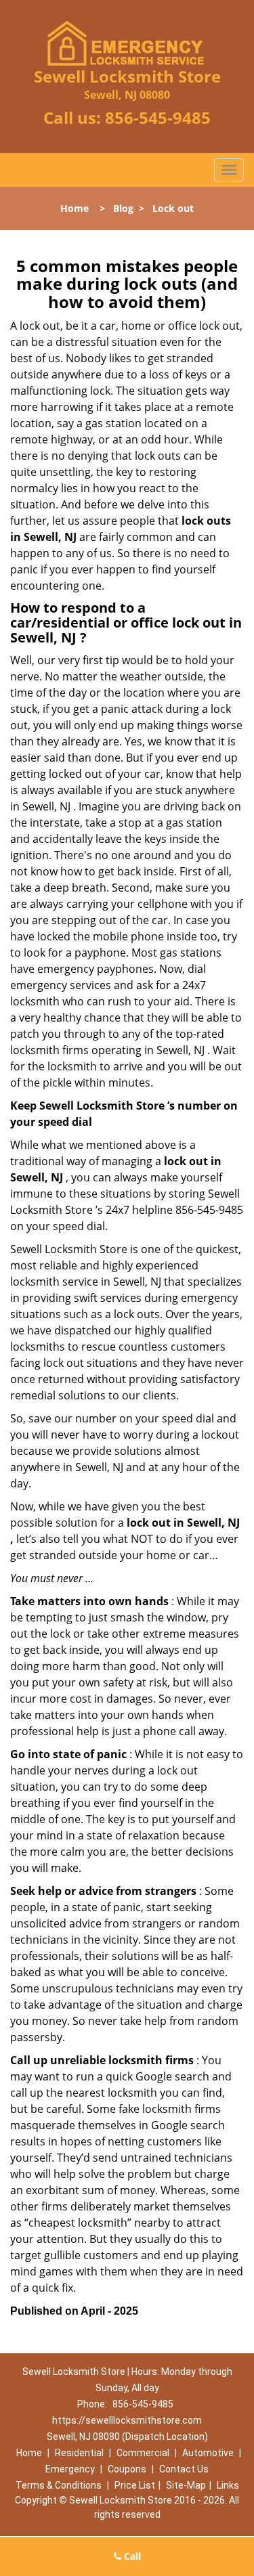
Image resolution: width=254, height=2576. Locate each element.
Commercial (143, 2453)
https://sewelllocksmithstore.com (127, 2420)
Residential (79, 2453)
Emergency (70, 2469)
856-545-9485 (158, 117)
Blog (123, 208)
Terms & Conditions (59, 2485)
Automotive (208, 2453)
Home (75, 208)
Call (131, 2556)
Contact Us (184, 2469)
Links (228, 2485)
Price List (135, 2485)
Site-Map (186, 2485)
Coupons (127, 2469)
